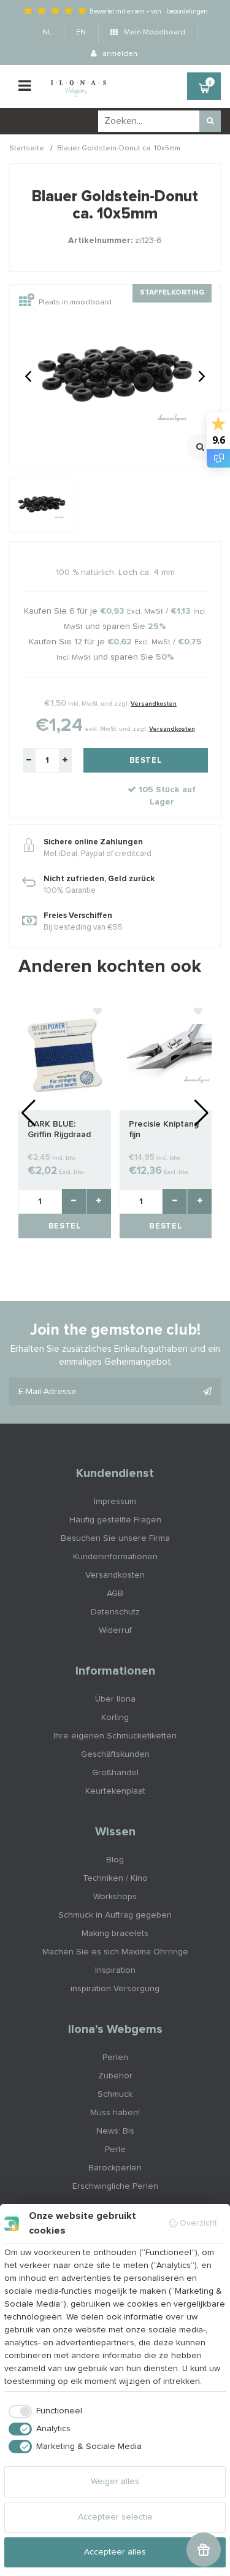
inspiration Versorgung (115, 1989)
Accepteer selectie (115, 2517)
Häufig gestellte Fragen (115, 1520)
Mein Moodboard (154, 33)
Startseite (27, 148)
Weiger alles (115, 2482)
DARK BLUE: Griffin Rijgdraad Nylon (59, 1130)
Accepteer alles (115, 2552)
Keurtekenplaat (115, 1791)
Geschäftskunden (115, 1754)
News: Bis (115, 2131)
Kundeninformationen (115, 1557)
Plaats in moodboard (75, 303)
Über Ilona (115, 1699)
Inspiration (115, 1970)
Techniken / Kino (115, 1878)
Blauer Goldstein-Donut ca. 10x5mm (119, 148)
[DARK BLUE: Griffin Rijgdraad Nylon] (65, 1054)
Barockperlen (115, 2168)
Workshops (115, 1897)
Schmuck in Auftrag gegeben (115, 1915)
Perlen (115, 2057)
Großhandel (115, 1773)
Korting (115, 1718)
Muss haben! (115, 2113)
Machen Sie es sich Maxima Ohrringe (115, 1952)
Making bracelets (115, 1934)
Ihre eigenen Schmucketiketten (115, 1736)
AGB (115, 1594)
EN (81, 33)
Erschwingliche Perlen (115, 2186)
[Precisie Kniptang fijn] (166, 1054)
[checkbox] (43, 2412)
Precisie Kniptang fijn (164, 1129)
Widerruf (115, 1630)
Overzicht (198, 2223)
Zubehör (115, 2076)
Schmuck (115, 2094)
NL (47, 33)
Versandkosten (154, 704)
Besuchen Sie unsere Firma (115, 1538)
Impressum (115, 1502)
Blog (115, 1860)
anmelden (119, 54)
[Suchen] (210, 121)
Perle (115, 2150)
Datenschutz (115, 1612)
